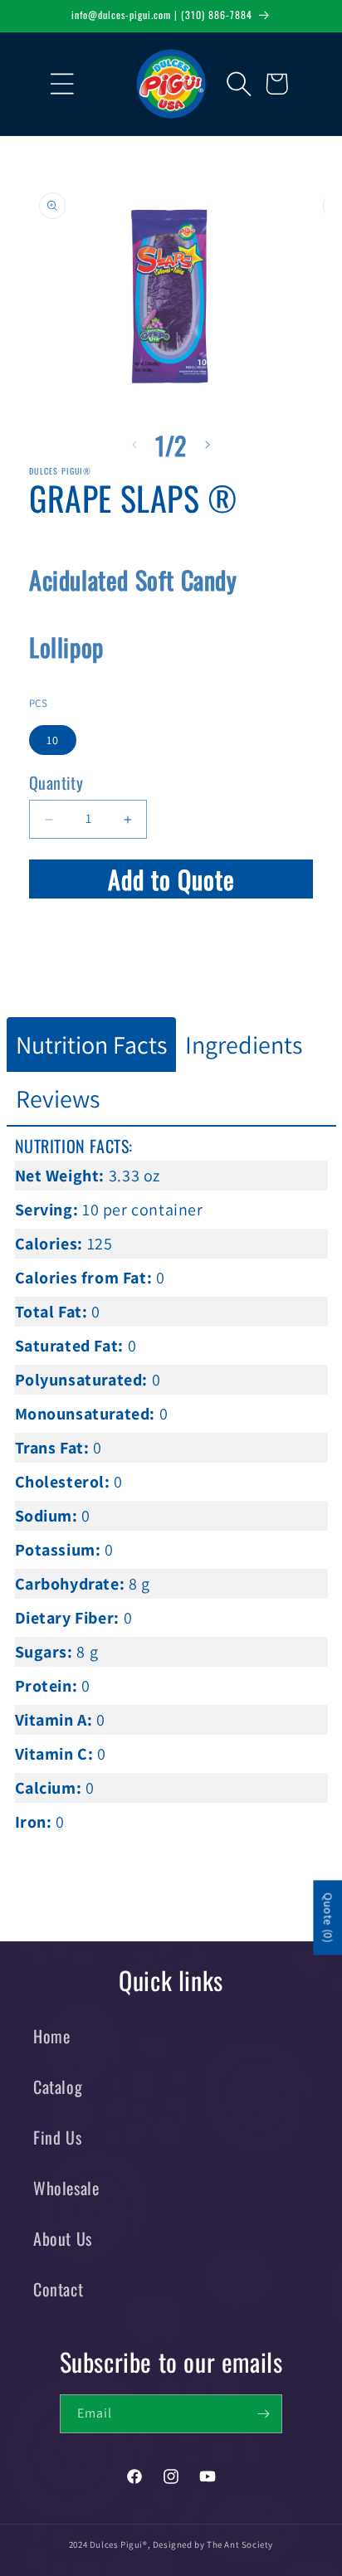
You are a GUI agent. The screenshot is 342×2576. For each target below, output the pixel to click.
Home (51, 2036)
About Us (63, 2238)
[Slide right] (208, 445)
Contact (58, 2289)
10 (53, 740)
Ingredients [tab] (244, 1045)
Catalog (58, 2087)
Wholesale (66, 2188)
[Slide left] (134, 445)
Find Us (57, 2137)
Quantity (56, 782)
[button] (50, 84)
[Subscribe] (263, 2414)
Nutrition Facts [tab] (91, 1045)
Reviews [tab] (58, 1098)
